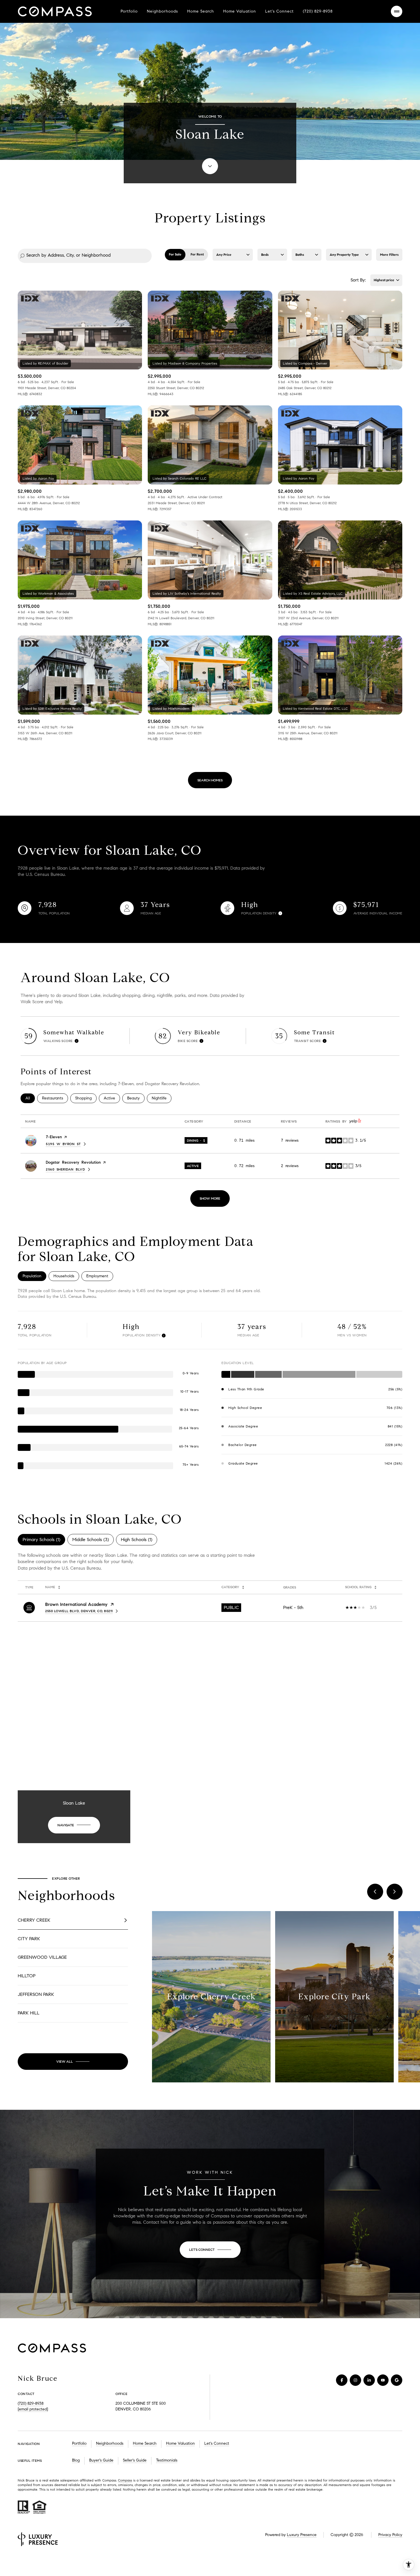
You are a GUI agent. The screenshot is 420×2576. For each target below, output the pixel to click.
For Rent (197, 254)
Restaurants (55, 1098)
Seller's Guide (135, 2460)
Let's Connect (279, 11)
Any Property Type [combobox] (344, 255)
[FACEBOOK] (342, 2380)
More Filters (389, 255)
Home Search (201, 11)
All (30, 1098)
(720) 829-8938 (318, 11)
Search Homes (210, 780)
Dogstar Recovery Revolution (73, 1162)
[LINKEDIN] (369, 2380)
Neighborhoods (162, 11)
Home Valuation (240, 11)
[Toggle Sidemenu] (397, 11)
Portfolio (129, 11)
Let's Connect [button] (217, 2443)
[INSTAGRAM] (355, 2380)
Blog (76, 2460)
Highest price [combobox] (384, 280)
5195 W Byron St (66, 1144)
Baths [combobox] (300, 255)
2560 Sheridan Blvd (68, 1169)
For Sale (175, 254)
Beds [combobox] (265, 255)
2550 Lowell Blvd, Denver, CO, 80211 (79, 1611)
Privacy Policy (390, 2535)
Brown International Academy (76, 1604)
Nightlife (162, 1098)
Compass (125, 2480)
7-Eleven (54, 1137)
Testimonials (167, 2460)
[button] (73, 1920)
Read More (209, 1997)
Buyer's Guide (101, 2460)
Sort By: (358, 280)
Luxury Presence (302, 2535)
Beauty (136, 1098)
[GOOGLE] (397, 2380)
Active (112, 1098)
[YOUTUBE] (383, 2380)
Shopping (86, 1098)
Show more (210, 1198)
